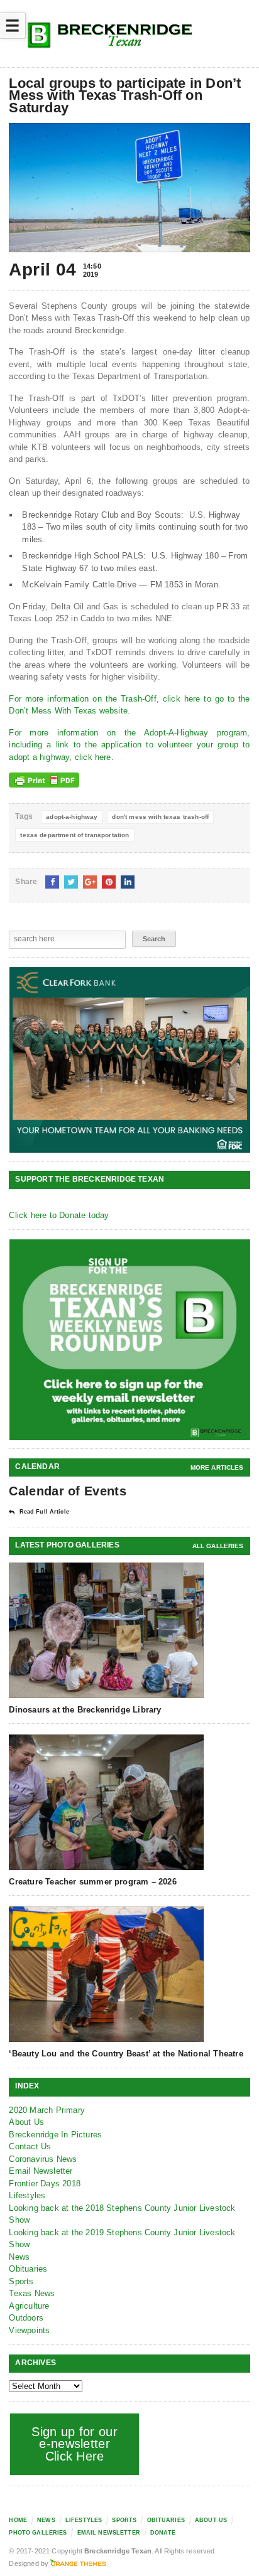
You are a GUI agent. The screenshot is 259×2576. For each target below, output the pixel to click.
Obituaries (28, 2269)
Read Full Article (44, 1512)
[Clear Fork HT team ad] (130, 1060)
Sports (21, 2281)
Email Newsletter (41, 2171)
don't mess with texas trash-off (160, 817)
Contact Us (30, 2146)
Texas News (32, 2293)
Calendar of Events (67, 1491)
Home (18, 2520)
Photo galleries (38, 2533)
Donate (163, 2533)
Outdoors (26, 2318)
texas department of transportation (74, 835)
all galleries (218, 1546)
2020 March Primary (47, 2110)
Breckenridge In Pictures (55, 2135)
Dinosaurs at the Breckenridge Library (85, 1710)
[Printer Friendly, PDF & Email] (44, 780)
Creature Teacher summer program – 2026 (92, 1882)
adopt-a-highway (72, 817)
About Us (26, 2122)
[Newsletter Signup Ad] (130, 1339)
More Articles (217, 1467)
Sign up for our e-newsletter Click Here (74, 2444)
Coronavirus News (43, 2159)
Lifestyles (27, 2195)
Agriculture (29, 2306)
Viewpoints (29, 2330)
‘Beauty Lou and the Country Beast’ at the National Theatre (126, 2054)
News (19, 2257)
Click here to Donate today (59, 1215)
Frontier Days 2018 (45, 2183)
